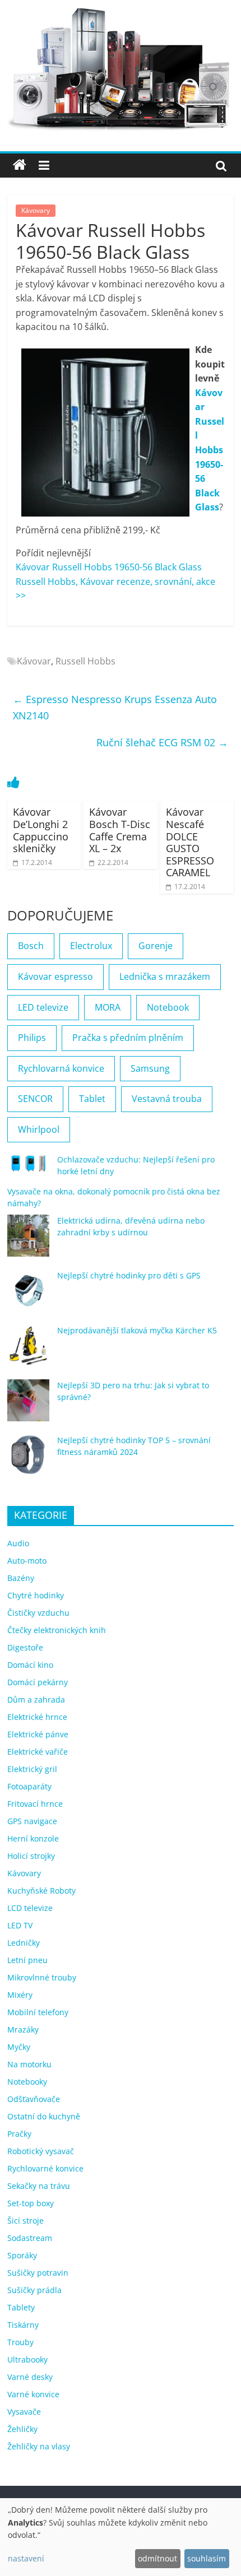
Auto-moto (27, 1561)
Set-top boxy (31, 2203)
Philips (32, 1038)
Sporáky (22, 2255)
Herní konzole (33, 1838)
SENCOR (35, 1099)
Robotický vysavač (41, 2151)
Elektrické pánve (38, 1734)
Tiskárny (23, 2325)
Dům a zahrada (36, 1699)
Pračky (19, 2134)
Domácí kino (30, 1665)
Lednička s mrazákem (165, 977)
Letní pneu (27, 1960)
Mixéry (20, 1995)
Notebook (168, 1007)
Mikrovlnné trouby (42, 1977)
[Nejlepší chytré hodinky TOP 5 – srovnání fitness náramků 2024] (28, 1460)
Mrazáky (23, 2029)
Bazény (21, 1578)
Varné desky (30, 2377)
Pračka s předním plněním (128, 1038)
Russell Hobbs (85, 661)
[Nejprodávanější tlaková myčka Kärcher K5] (28, 1350)
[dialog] (121, 2537)
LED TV (20, 1925)
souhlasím (207, 2558)
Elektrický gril (32, 1769)
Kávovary (36, 210)
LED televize (43, 1007)
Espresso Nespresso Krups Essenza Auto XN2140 (115, 707)
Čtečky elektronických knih (57, 1630)
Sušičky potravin (38, 2273)
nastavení (26, 2558)
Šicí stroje (26, 2221)
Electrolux (91, 946)
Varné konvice (33, 2394)
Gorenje (156, 946)
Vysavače (24, 2412)
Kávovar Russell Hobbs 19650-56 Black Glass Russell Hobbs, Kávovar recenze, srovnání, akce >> (115, 581)
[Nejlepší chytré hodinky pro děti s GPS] (28, 1296)
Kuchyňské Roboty (41, 1891)
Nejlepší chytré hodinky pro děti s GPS (129, 1275)
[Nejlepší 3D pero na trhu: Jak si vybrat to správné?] (28, 1405)
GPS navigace (32, 1821)
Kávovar (34, 661)
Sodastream (30, 2238)
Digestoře (25, 1647)
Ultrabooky (27, 2359)
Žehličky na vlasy (39, 2446)
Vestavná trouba (167, 1099)
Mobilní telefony (38, 2012)
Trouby (20, 2342)
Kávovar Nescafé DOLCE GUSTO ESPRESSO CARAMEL (190, 842)
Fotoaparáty (29, 1786)
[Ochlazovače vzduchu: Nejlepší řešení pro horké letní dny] (28, 1168)
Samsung (150, 1068)
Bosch (31, 946)
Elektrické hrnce (37, 1717)
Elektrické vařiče (38, 1752)
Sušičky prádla (34, 2290)
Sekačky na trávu (39, 2186)
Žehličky (22, 2429)
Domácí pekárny (38, 1682)
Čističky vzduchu (38, 1613)
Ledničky (24, 1943)
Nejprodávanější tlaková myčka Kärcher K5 (137, 1330)
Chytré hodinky (36, 1595)
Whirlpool (39, 1129)
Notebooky (27, 2082)
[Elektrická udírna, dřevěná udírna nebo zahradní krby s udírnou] (28, 1241)
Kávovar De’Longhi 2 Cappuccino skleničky (41, 830)
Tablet (92, 1099)
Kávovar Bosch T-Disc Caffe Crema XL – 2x (120, 830)
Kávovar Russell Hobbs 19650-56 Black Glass (210, 450)
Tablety (21, 2307)
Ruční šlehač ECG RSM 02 (162, 742)
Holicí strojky (31, 1856)
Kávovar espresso (55, 977)
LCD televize (30, 1908)
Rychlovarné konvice (45, 2168)
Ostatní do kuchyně (44, 2116)
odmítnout (157, 2558)
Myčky (19, 2047)
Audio (18, 1543)
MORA (108, 1007)
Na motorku (29, 2064)
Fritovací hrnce (35, 1804)
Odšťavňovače (34, 2099)
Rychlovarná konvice (61, 1068)
